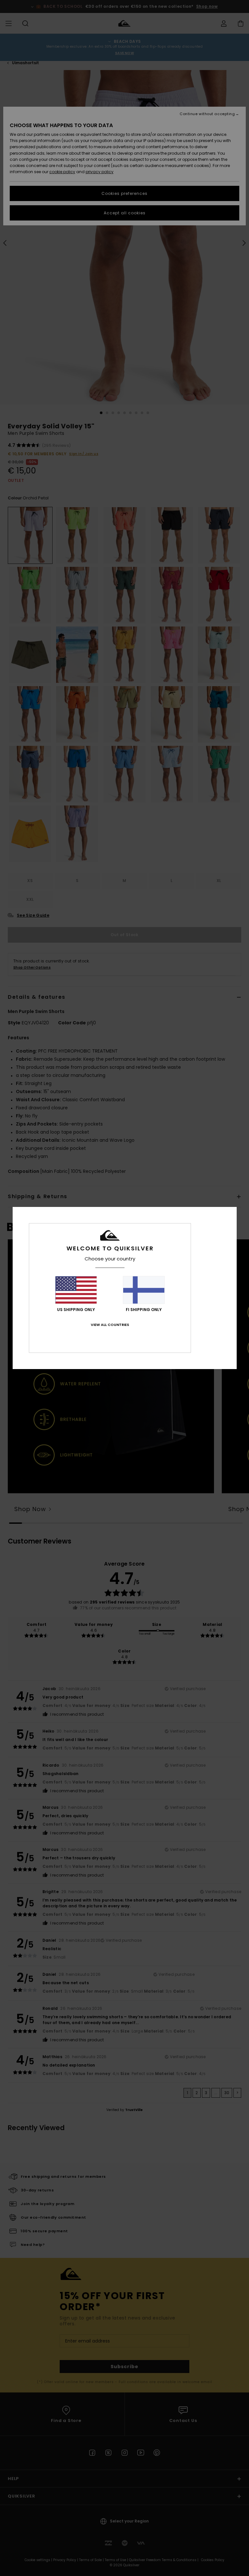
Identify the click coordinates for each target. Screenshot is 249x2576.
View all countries (110, 1325)
